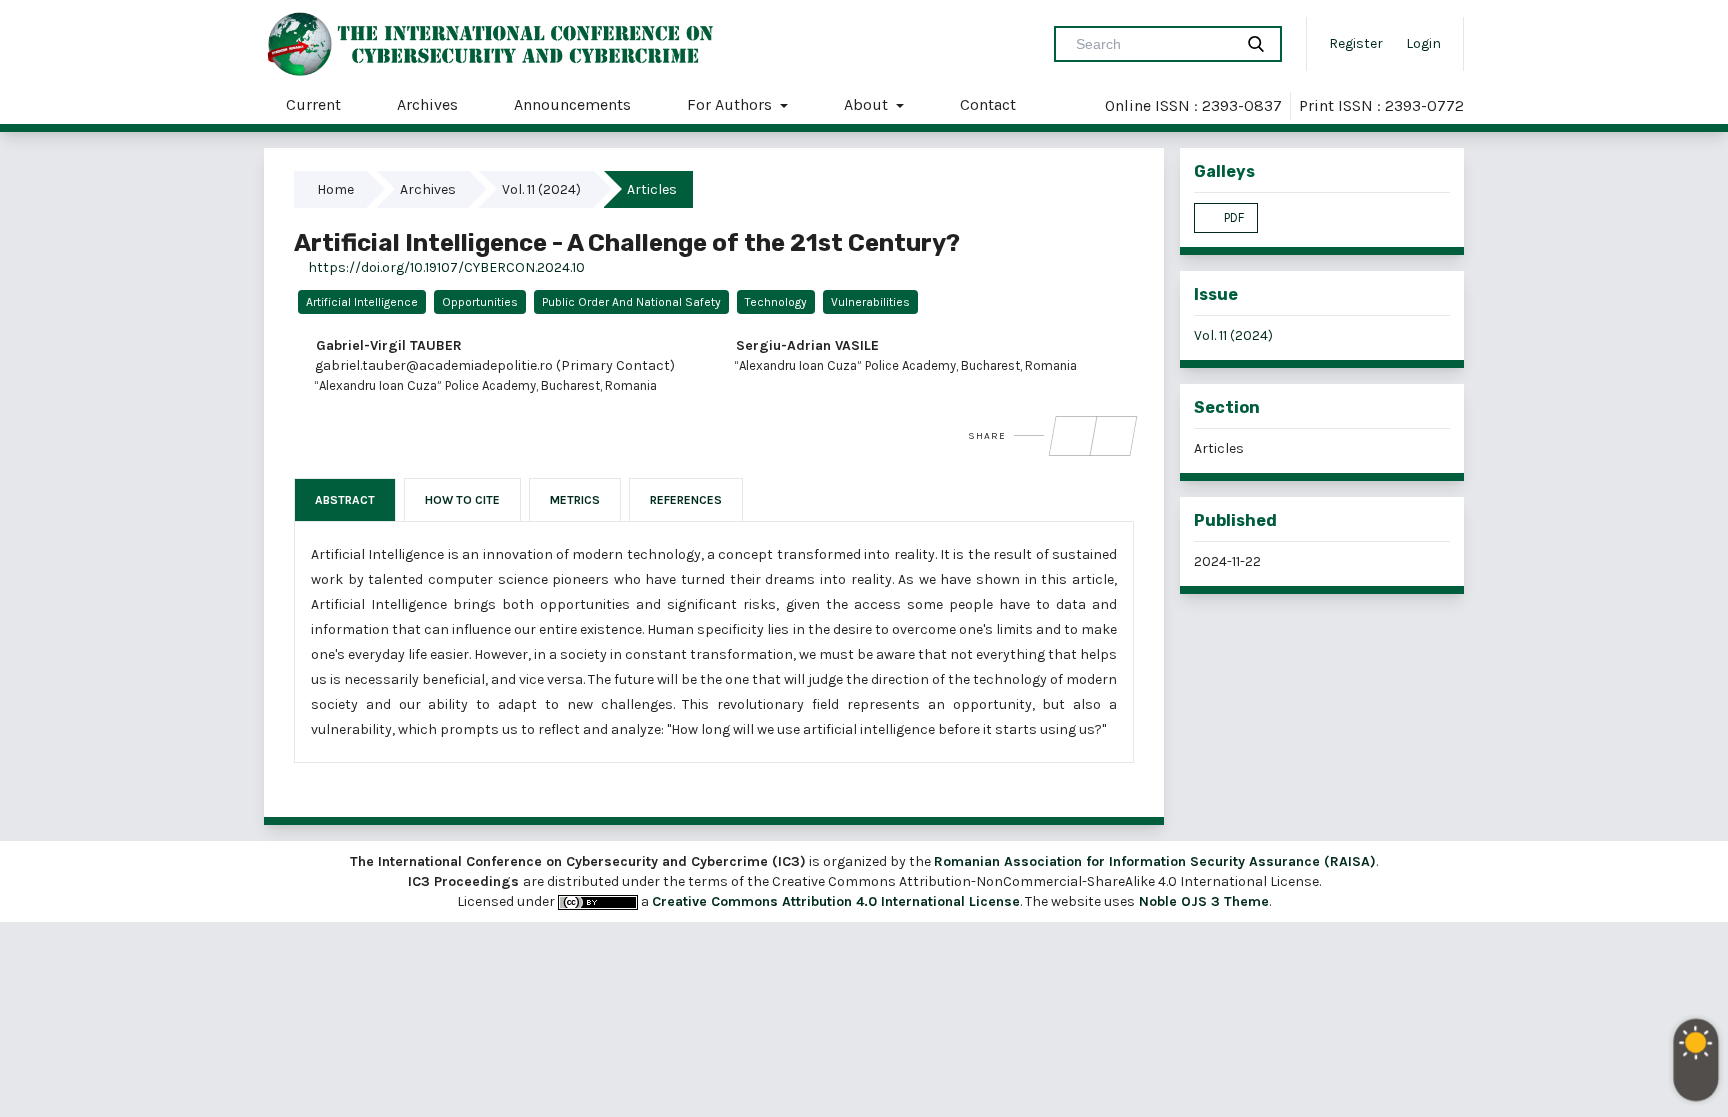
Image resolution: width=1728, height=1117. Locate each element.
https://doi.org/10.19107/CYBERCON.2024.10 (445, 267)
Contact (988, 104)
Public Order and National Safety (631, 302)
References (686, 500)
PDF (1232, 217)
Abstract (345, 500)
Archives (427, 104)
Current (313, 104)
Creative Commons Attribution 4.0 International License (836, 901)
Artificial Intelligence (362, 302)
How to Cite (462, 500)
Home (337, 189)
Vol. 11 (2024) (543, 189)
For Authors (731, 104)
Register (1356, 43)
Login (1423, 43)
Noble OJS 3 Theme (1202, 901)
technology (776, 302)
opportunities (480, 302)
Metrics (575, 500)
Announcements (572, 104)
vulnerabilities (870, 302)
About (868, 104)
